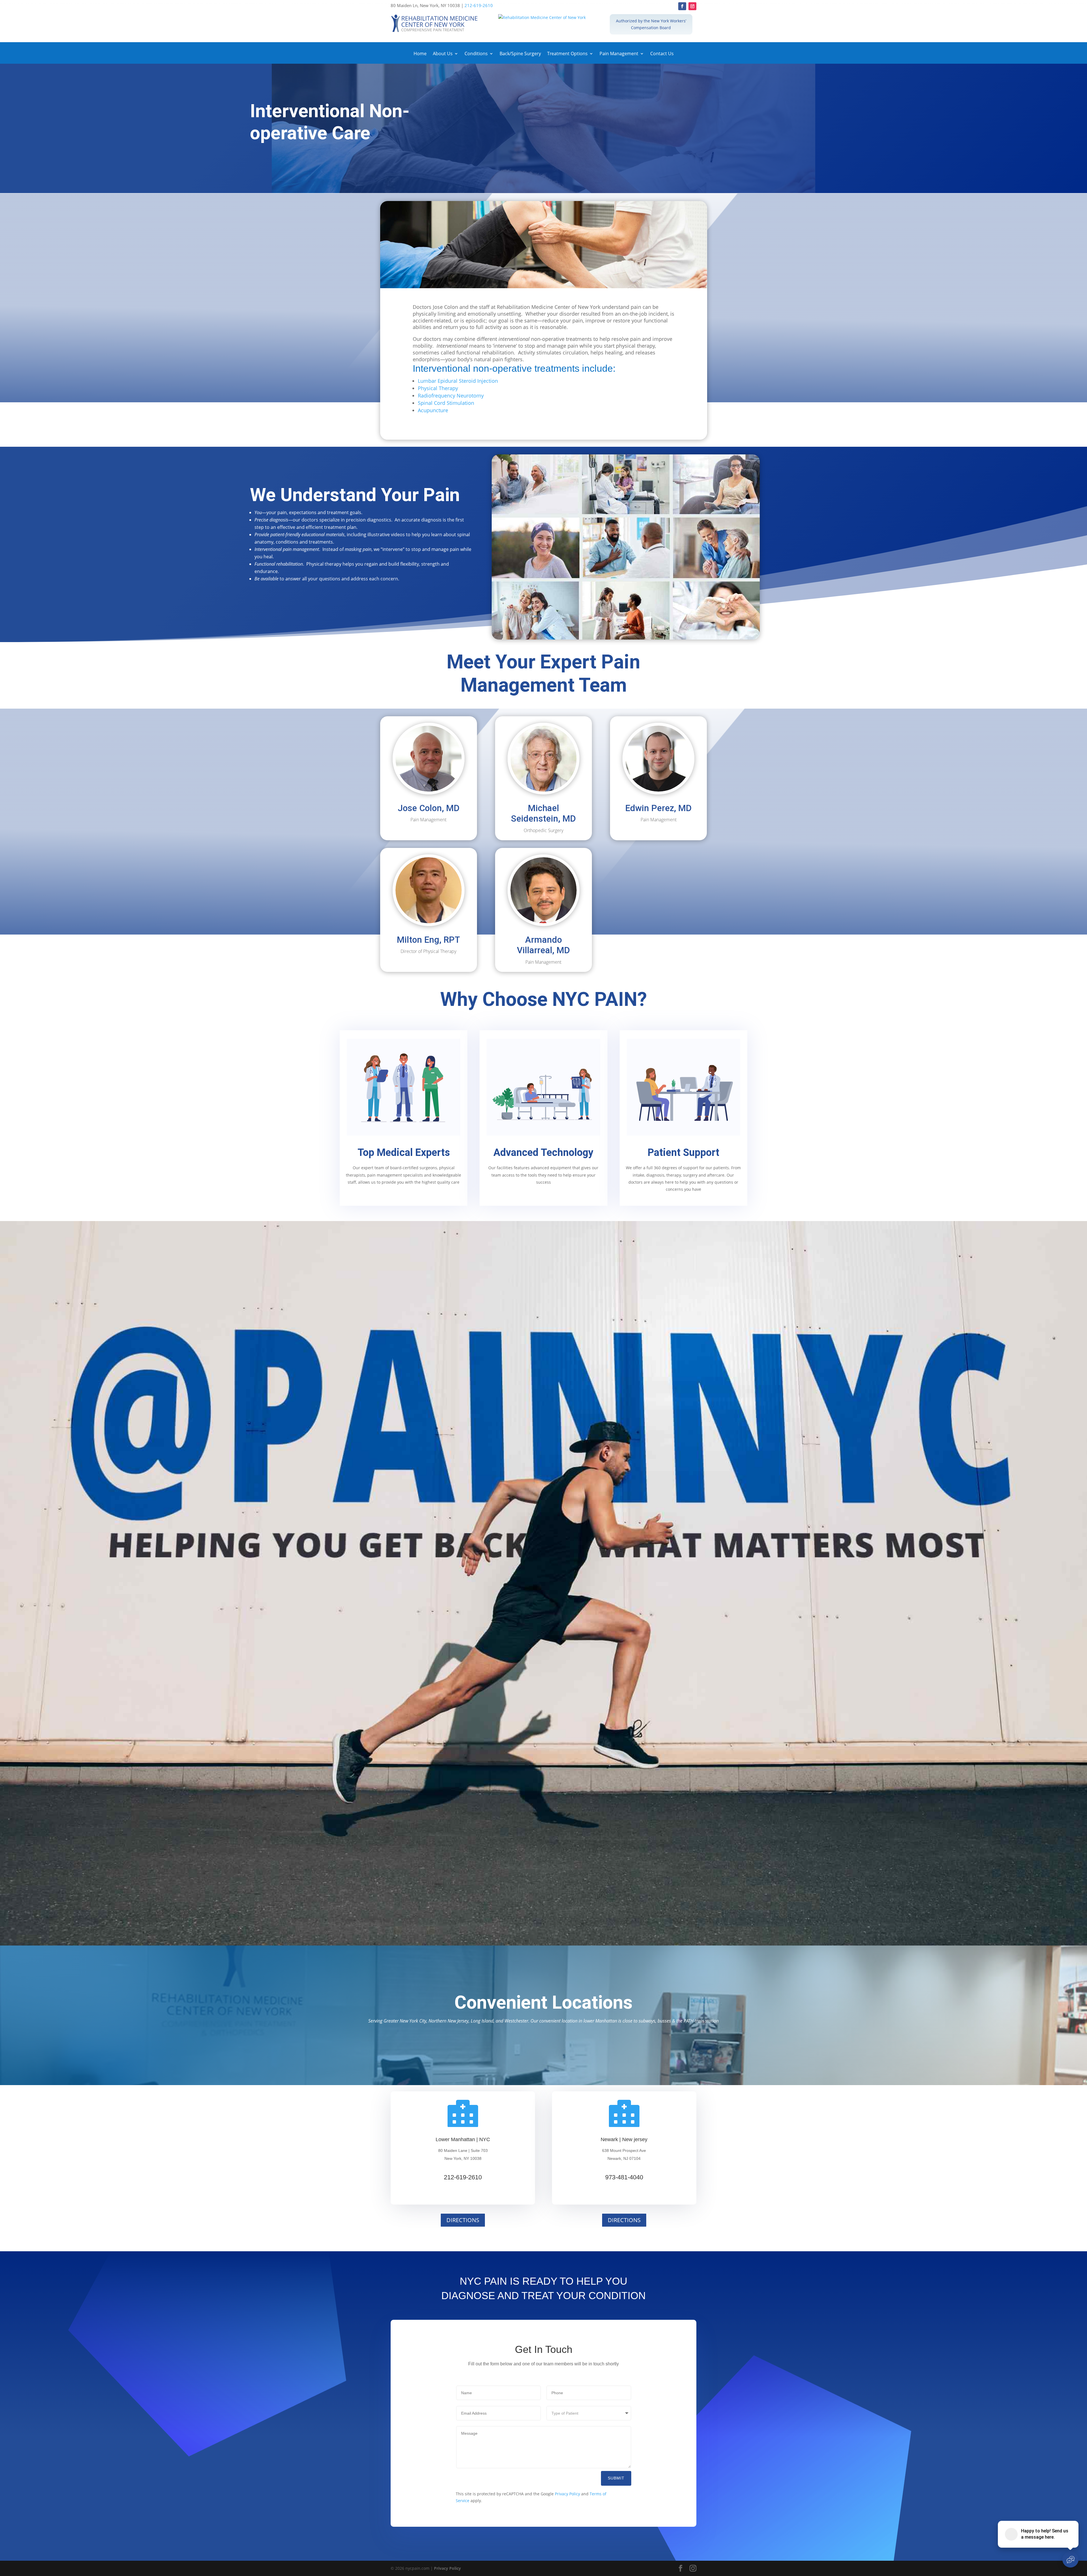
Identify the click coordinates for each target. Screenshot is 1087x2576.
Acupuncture (433, 410)
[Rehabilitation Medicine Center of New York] (543, 18)
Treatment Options (567, 54)
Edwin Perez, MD (658, 808)
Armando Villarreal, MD (543, 945)
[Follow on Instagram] (692, 6)
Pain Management (619, 54)
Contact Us (662, 54)
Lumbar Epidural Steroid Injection (458, 381)
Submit (616, 2478)
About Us (443, 54)
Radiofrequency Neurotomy (451, 396)
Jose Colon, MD (429, 808)
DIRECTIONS (463, 2220)
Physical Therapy (438, 388)
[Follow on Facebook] (682, 6)
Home (420, 54)
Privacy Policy (567, 2494)
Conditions (476, 54)
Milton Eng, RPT (428, 940)
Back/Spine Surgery (520, 54)
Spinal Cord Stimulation (446, 403)
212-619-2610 (479, 5)
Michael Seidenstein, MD (543, 813)
